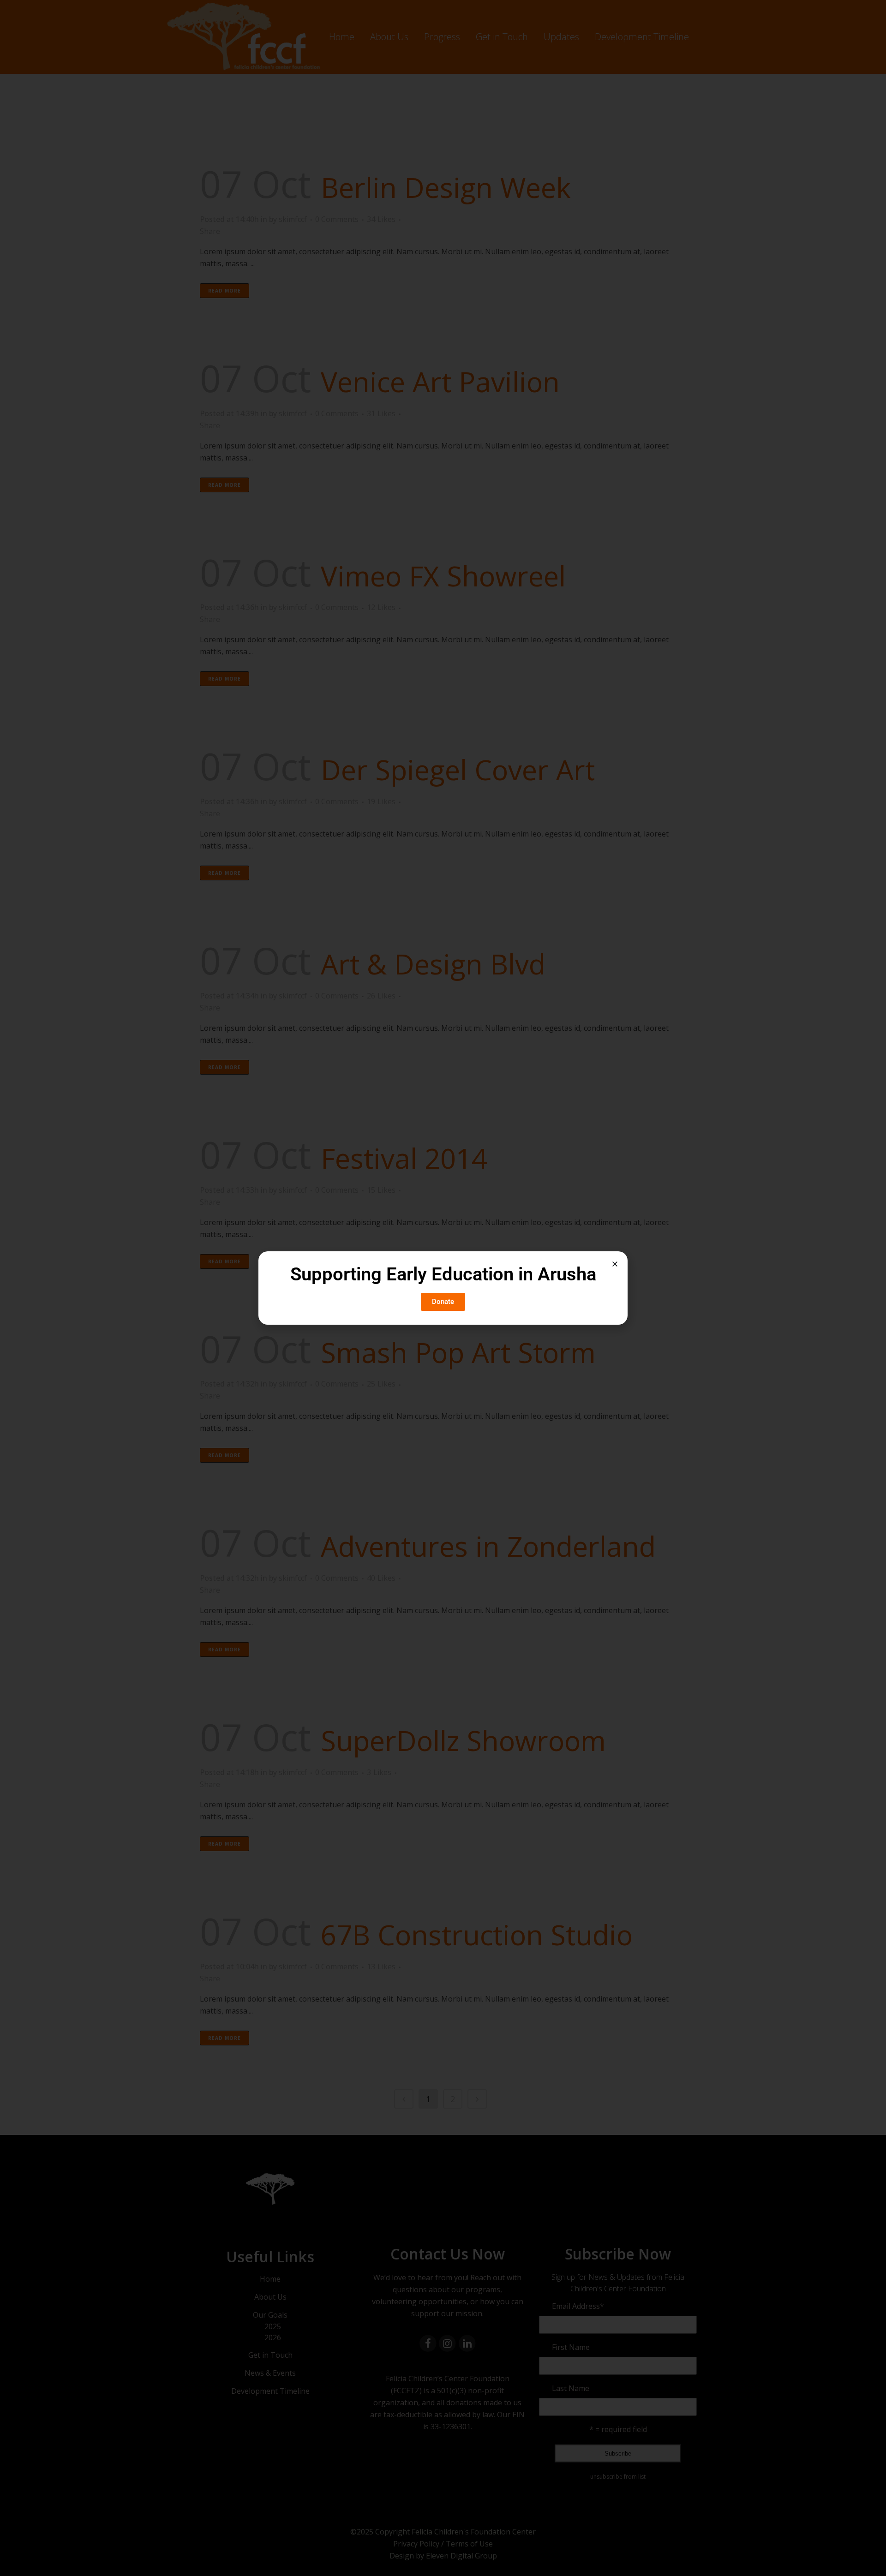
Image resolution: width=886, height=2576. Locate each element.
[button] (615, 1264)
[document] (443, 1288)
